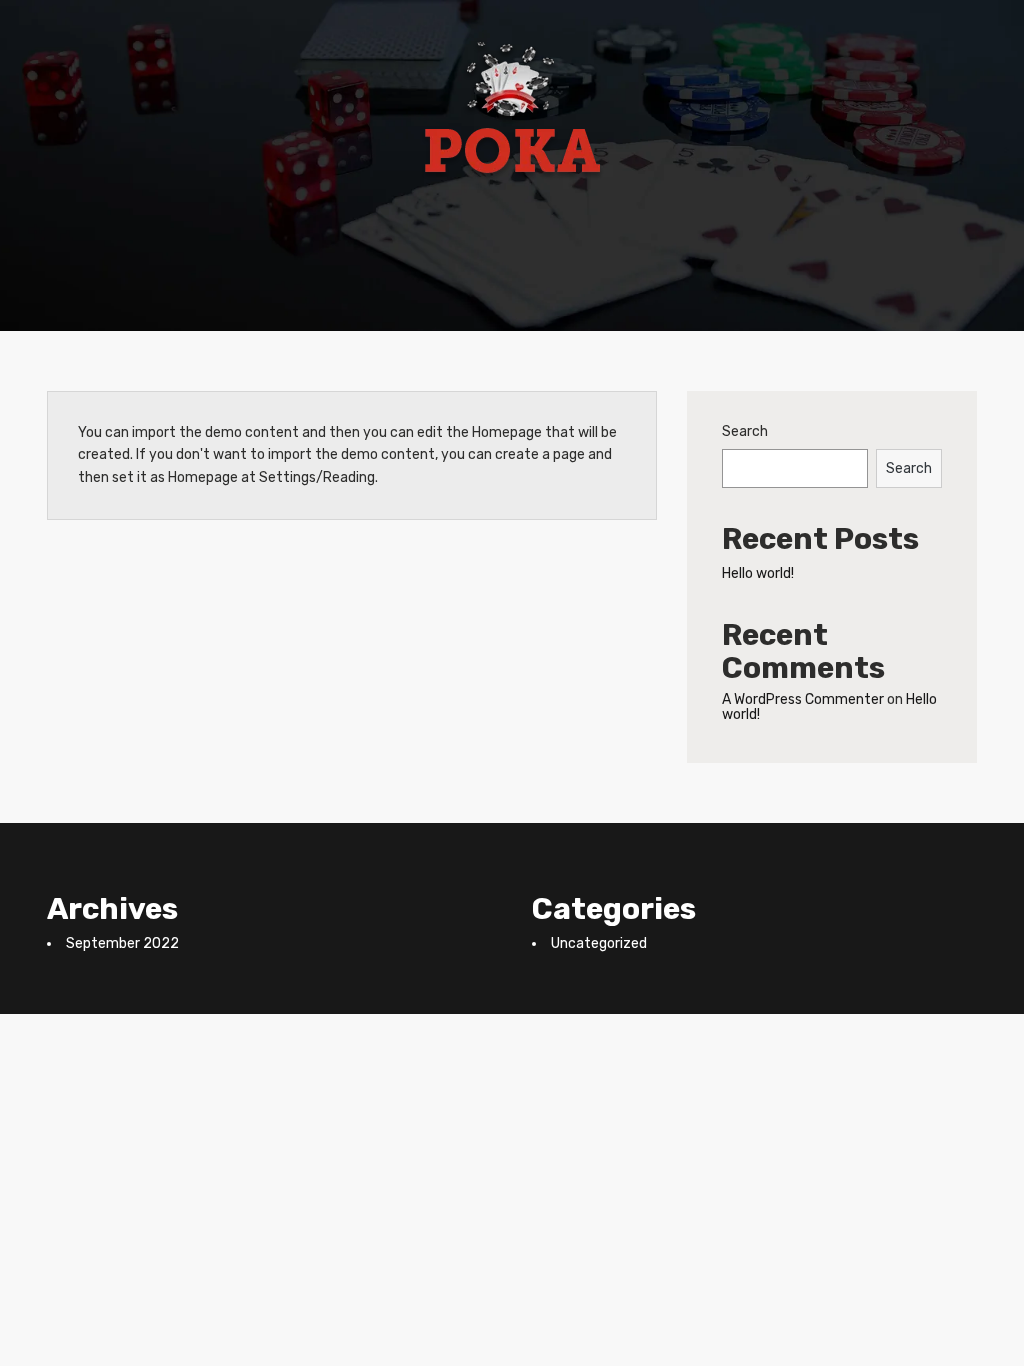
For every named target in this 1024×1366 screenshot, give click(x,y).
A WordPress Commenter (803, 699)
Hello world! (758, 573)
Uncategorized (599, 943)
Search (745, 431)
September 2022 (122, 943)
